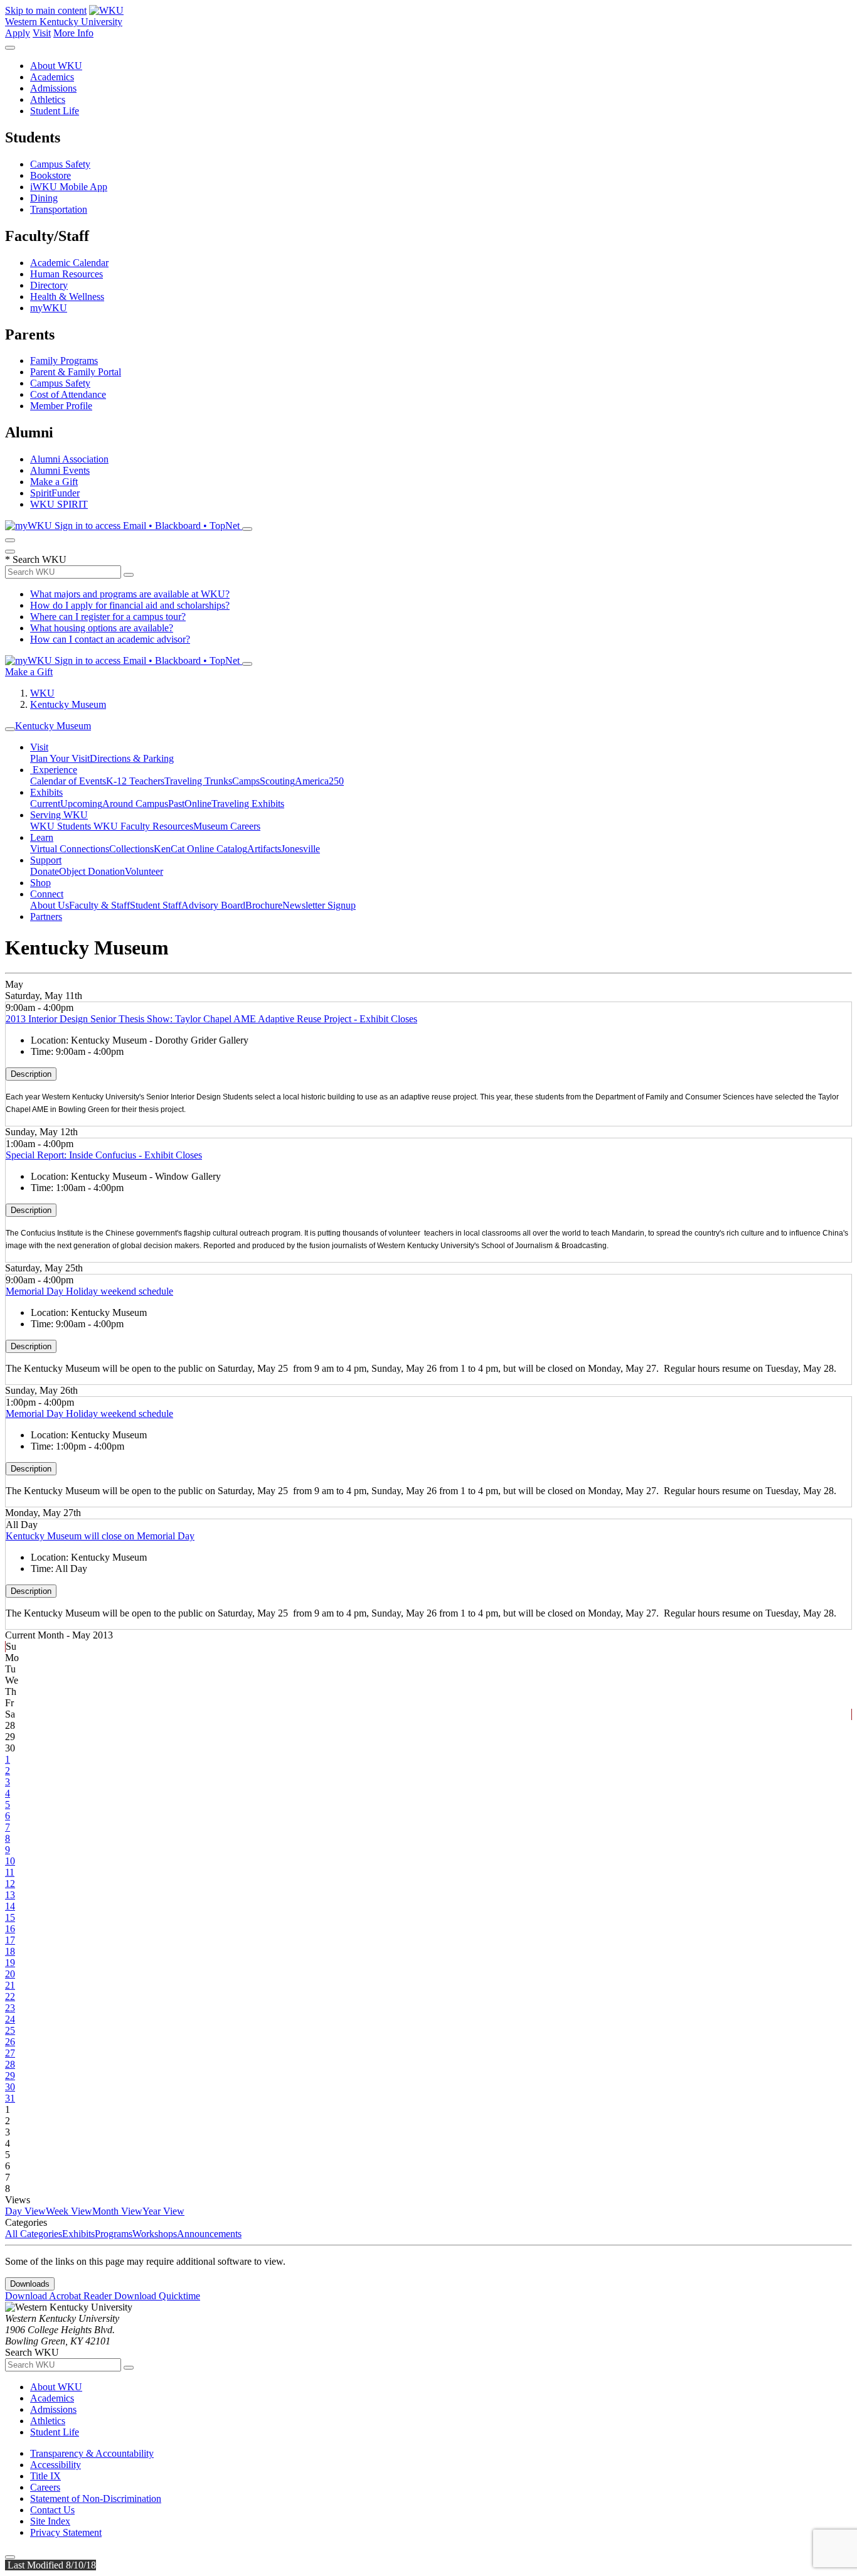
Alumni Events (60, 470)
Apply (18, 33)
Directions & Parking (132, 758)
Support (46, 860)
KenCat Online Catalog (200, 849)
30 (10, 2087)
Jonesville (301, 849)
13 (10, 1895)
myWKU (49, 308)
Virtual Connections (70, 849)
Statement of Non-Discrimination (96, 2499)
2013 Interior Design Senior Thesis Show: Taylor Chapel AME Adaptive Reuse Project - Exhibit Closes (211, 1019)
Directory (49, 285)
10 (10, 1861)
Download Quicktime (157, 2296)
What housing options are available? (102, 628)
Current (45, 804)
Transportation (59, 209)
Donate (45, 871)
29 (10, 2076)
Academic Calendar (69, 263)
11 (10, 1872)
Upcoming (81, 804)
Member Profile (61, 406)
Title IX (45, 2476)
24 (10, 2019)
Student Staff (156, 905)
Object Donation (92, 871)
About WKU (56, 66)
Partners (46, 917)
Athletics (48, 99)
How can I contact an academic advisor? (110, 639)
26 (10, 2042)
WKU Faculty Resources (143, 826)
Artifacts (264, 849)
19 (10, 1963)
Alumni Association (69, 459)
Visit (42, 33)
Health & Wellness (67, 297)
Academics (52, 77)
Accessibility (56, 2465)
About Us (50, 905)
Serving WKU (59, 815)
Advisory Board (213, 905)
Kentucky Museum (68, 704)
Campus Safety (60, 164)
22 (10, 1996)
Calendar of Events (68, 781)
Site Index (50, 2521)
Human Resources (67, 274)
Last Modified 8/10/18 (51, 2565)
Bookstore (51, 175)
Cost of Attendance (68, 394)
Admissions (53, 88)
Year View (163, 2211)
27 (10, 2053)
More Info (73, 33)
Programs (114, 2234)
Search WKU (36, 559)
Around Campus (135, 804)
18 (10, 1951)
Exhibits (46, 792)
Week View (69, 2211)
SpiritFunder (55, 493)
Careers (45, 2487)
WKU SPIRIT (59, 504)
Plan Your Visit (60, 758)
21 (10, 1985)
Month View (117, 2211)
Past (176, 804)
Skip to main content (46, 10)
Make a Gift (54, 482)
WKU (42, 693)
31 (10, 2098)
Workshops (155, 2234)
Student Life (55, 111)
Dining (44, 198)
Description (31, 1074)
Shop (40, 883)
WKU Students (62, 826)
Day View (25, 2211)
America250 (319, 781)
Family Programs (64, 361)
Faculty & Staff (99, 905)
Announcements (209, 2234)
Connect (47, 894)
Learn (42, 837)
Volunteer (144, 871)
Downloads (30, 2284)
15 (10, 1917)
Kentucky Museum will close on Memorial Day (100, 1536)
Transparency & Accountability (92, 2453)
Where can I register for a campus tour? (108, 617)
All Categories (34, 2234)
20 (10, 1974)
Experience (54, 770)
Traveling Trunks (198, 781)
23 (10, 2008)
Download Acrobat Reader (60, 2296)
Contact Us (52, 2510)
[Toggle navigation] (10, 729)
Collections (131, 849)
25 (10, 2030)
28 (10, 2064)
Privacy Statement (66, 2532)
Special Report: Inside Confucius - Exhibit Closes (104, 1155)
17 (10, 1940)
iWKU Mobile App (69, 187)
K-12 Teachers (135, 781)
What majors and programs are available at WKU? (130, 594)
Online (198, 804)
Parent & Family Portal (76, 372)
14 (10, 1906)
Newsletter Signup (319, 905)
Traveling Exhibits (248, 804)
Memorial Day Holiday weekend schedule (89, 1291)
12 (10, 1884)
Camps (246, 781)
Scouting (277, 781)
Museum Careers (227, 826)
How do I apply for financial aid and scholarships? (130, 605)
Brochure (264, 905)
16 (10, 1929)
